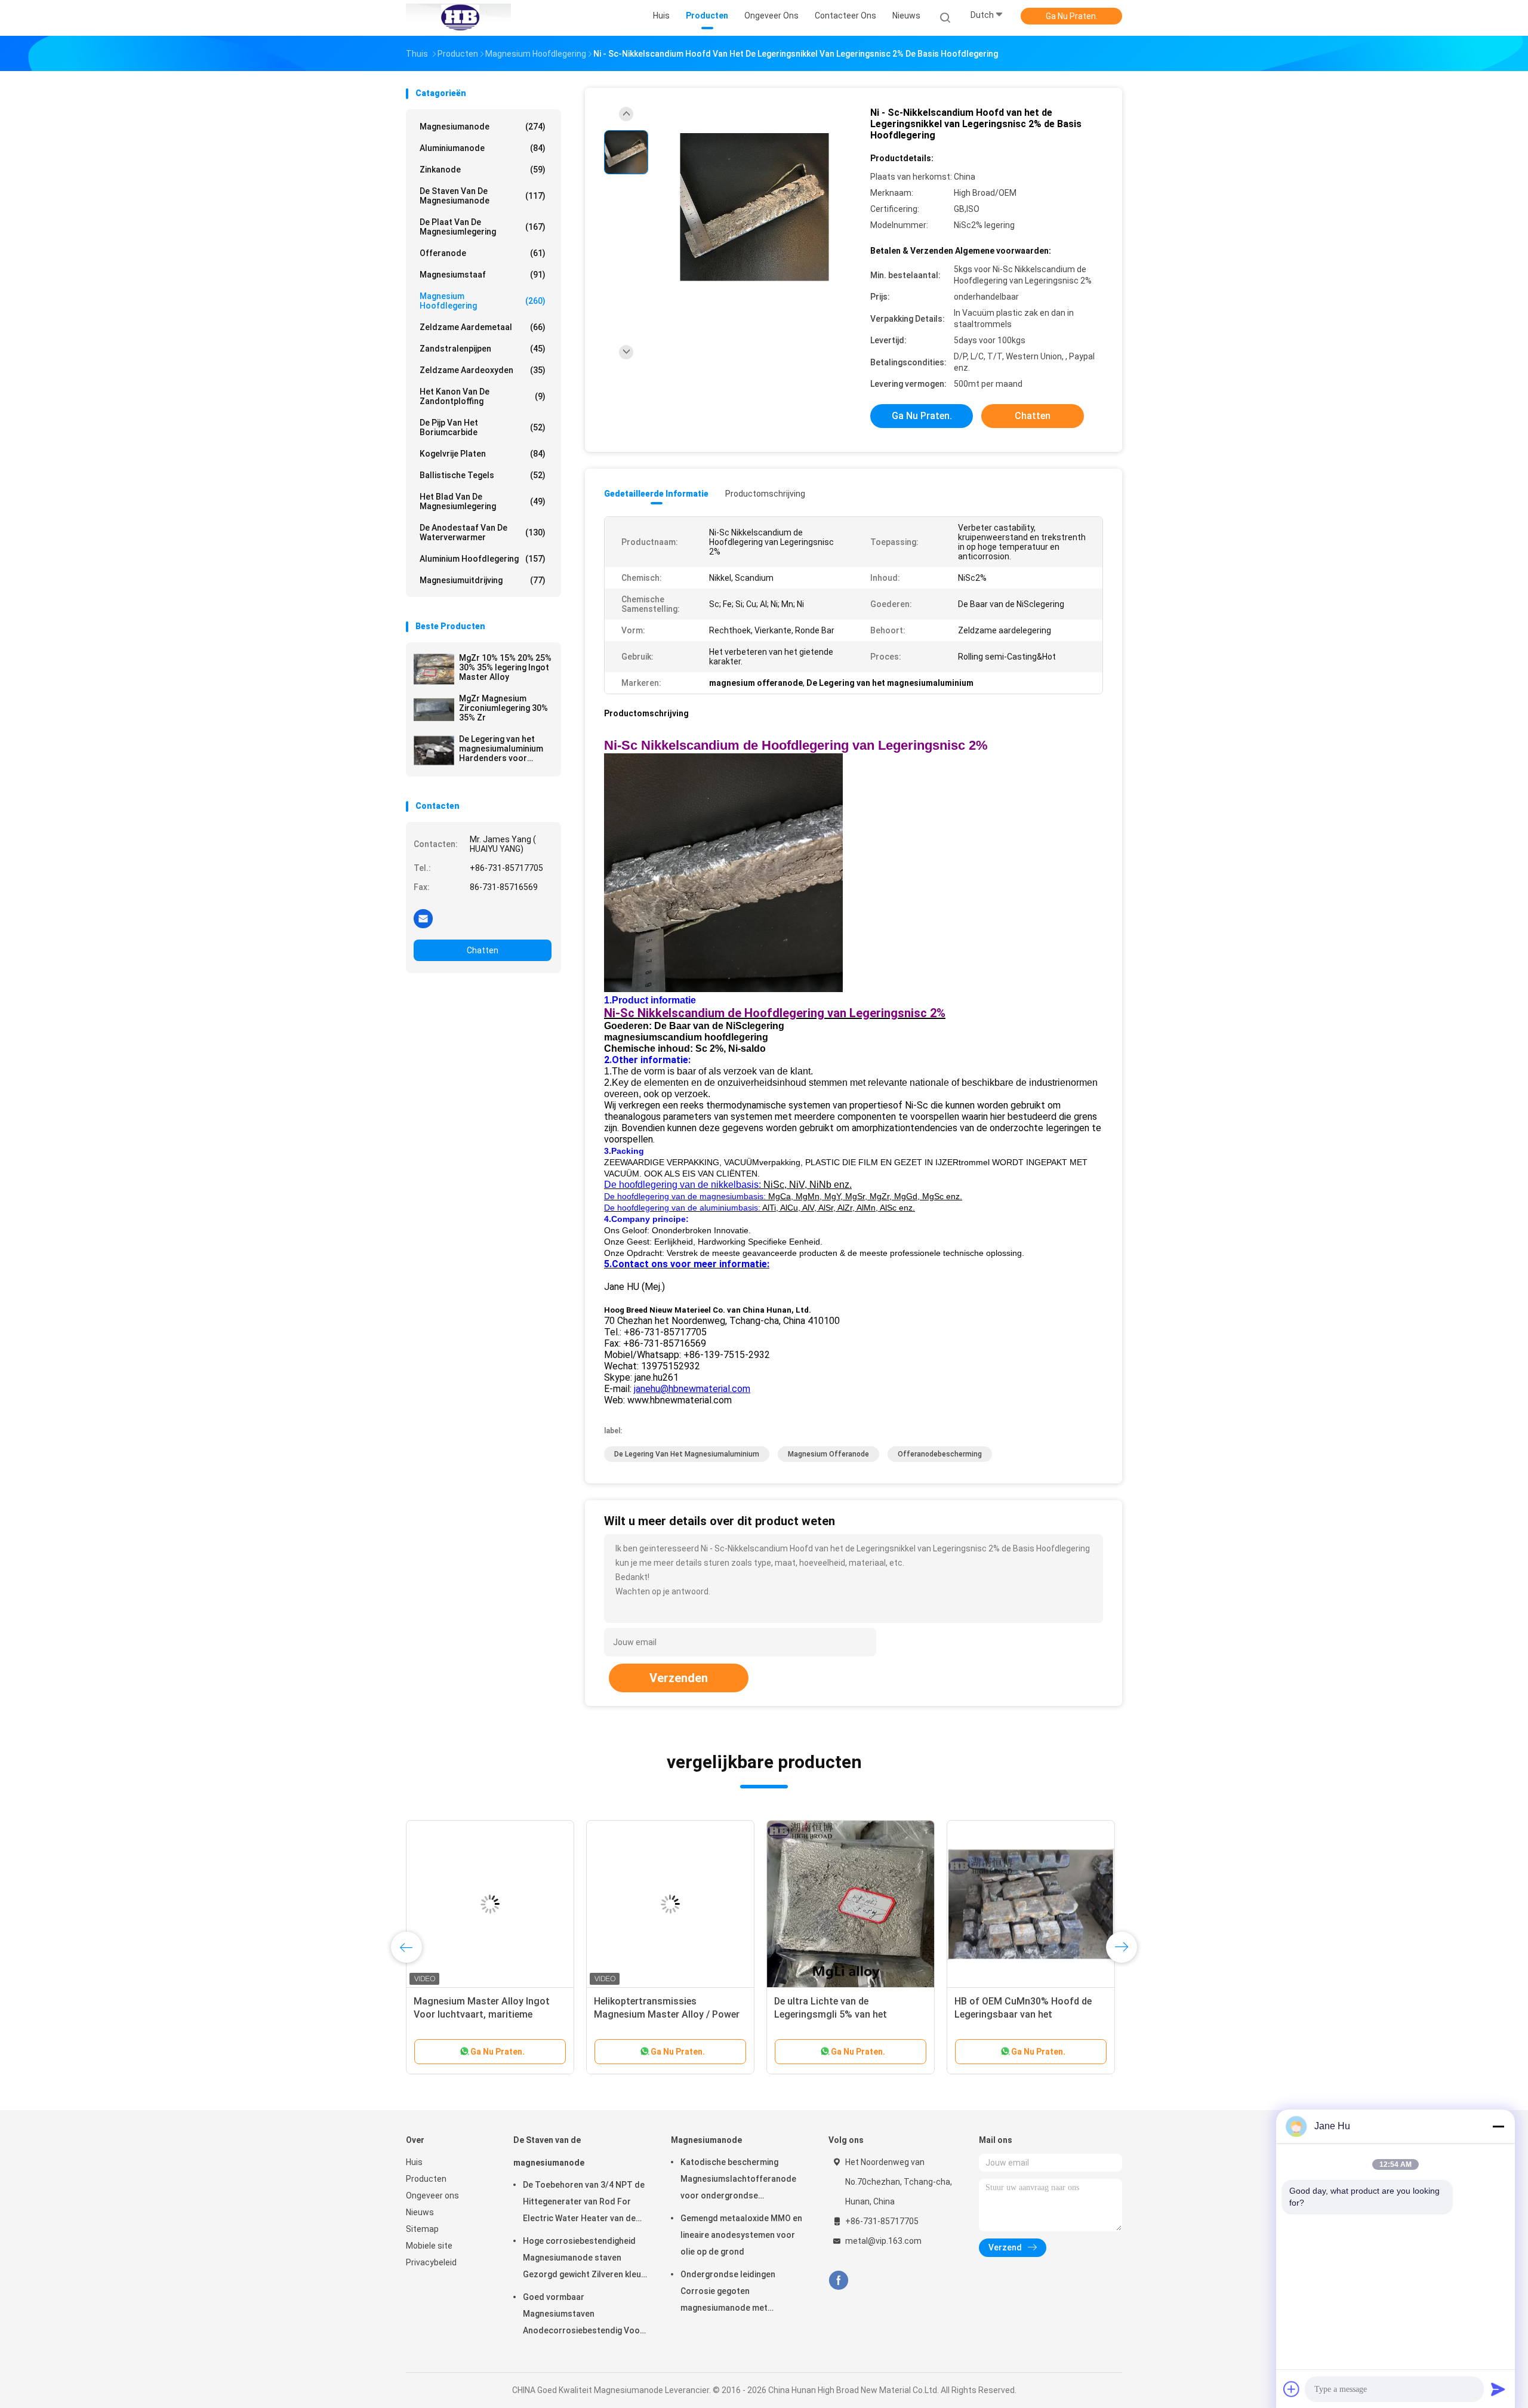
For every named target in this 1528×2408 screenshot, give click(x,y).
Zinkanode (483, 170)
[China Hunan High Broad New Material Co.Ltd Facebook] (838, 2281)
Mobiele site (429, 2246)
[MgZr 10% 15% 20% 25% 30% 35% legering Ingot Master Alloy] (434, 669)
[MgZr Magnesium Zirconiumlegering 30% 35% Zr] (434, 710)
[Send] (1498, 2389)
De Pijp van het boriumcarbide (483, 427)
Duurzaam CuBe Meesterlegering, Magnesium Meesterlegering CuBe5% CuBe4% (1027, 2014)
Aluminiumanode (483, 148)
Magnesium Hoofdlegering (483, 301)
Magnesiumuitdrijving (483, 580)
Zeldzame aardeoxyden (483, 370)
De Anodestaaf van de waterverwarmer (483, 532)
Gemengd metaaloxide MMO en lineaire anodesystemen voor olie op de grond (741, 2235)
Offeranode (483, 253)
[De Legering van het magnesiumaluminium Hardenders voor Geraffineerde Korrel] (434, 750)
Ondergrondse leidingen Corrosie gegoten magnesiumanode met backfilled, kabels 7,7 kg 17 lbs (739, 2293)
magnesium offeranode (828, 1454)
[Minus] (1498, 2126)
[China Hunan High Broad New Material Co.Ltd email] (423, 918)
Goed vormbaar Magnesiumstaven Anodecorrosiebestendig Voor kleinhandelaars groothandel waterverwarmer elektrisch (583, 2315)
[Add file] (1292, 2389)
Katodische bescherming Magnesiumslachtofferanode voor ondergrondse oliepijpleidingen (738, 2181)
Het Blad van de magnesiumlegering (483, 501)
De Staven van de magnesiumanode (483, 196)
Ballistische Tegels (483, 475)
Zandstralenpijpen (483, 349)
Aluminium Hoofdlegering (483, 559)
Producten (426, 2179)
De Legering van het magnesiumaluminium (687, 1454)
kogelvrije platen (483, 454)
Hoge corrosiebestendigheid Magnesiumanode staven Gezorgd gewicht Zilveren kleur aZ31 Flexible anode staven (584, 2259)
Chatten (483, 950)
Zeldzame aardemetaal (483, 327)
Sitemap (422, 2229)
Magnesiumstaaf (483, 275)
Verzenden (679, 1678)
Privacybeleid (431, 2262)
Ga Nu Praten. (1072, 16)
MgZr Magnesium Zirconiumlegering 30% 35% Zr (503, 708)
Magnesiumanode (483, 127)
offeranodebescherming (940, 1454)
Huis (414, 2162)
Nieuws (420, 2212)
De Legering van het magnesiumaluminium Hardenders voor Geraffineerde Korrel (501, 749)
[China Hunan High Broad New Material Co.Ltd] (458, 18)
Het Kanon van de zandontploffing (483, 396)
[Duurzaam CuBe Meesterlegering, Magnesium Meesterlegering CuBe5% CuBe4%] (1031, 1904)
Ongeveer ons (432, 2195)
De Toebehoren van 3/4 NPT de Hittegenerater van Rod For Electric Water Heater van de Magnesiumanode (584, 2203)
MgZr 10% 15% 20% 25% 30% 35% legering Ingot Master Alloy (505, 667)
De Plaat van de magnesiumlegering (483, 227)
